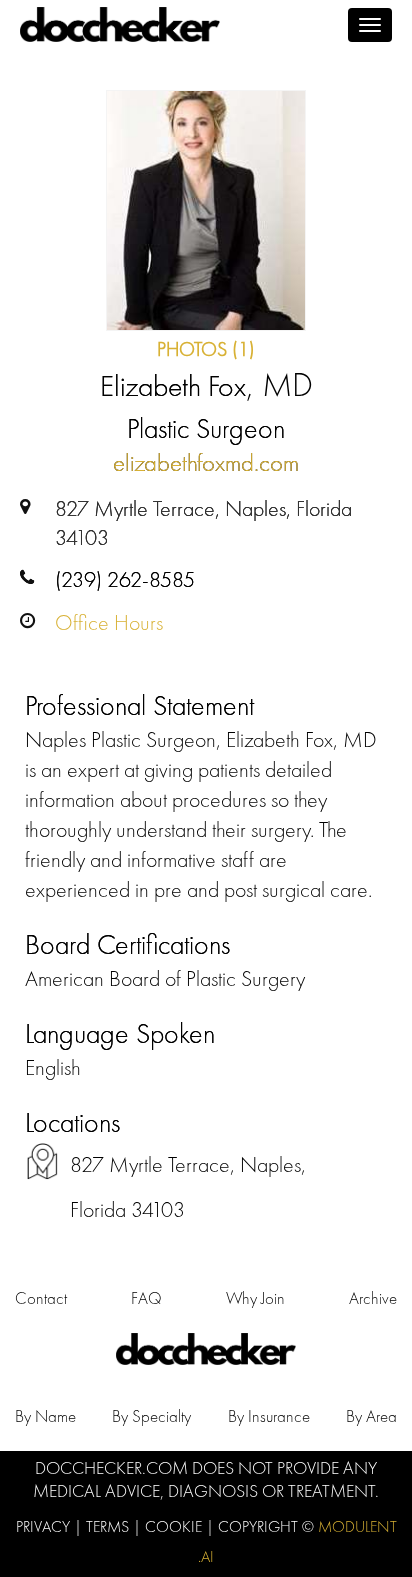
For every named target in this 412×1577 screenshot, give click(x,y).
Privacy (45, 1526)
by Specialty (151, 1416)
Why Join (255, 1298)
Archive (373, 1298)
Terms (109, 1526)
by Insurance (269, 1416)
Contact (41, 1298)
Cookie (175, 1526)
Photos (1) (206, 349)
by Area (371, 1416)
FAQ (146, 1298)
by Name (45, 1416)
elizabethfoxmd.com (206, 462)
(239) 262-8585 (125, 579)
